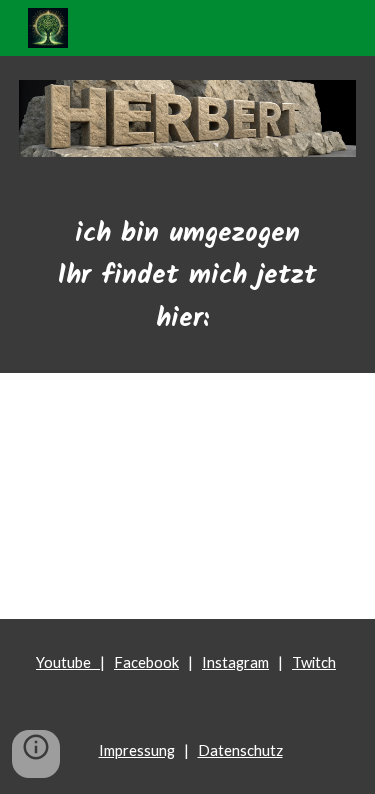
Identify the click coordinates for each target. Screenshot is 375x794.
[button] (36, 754)
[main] (188, 277)
